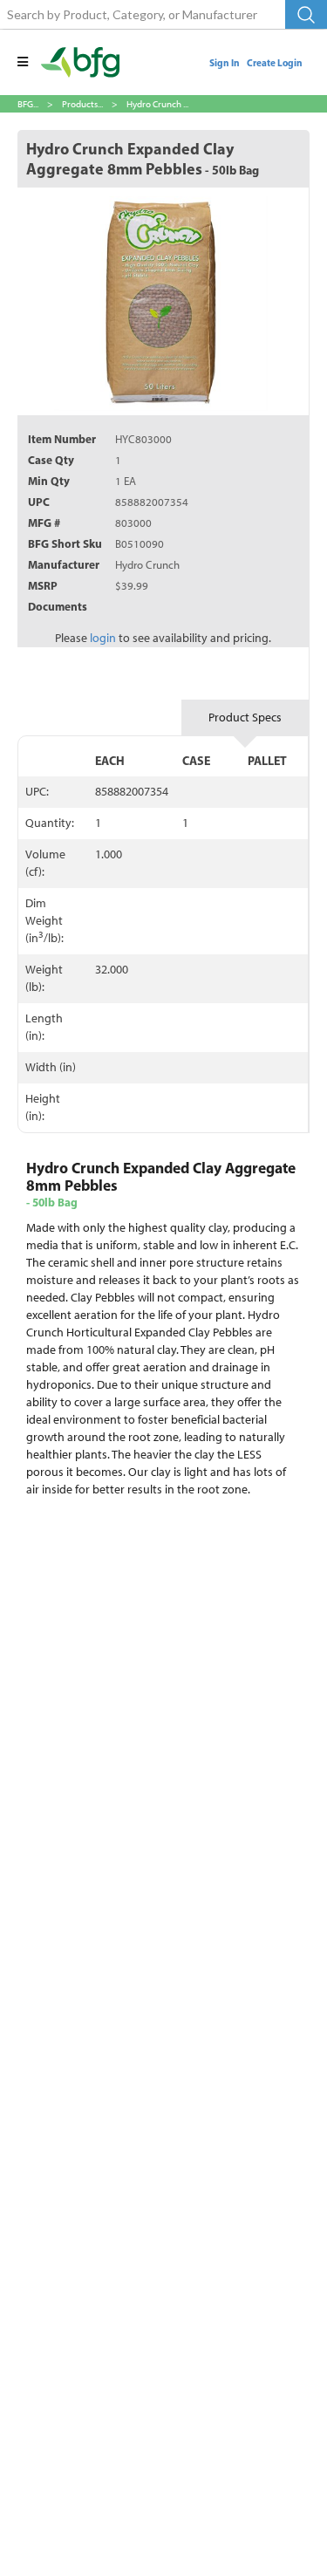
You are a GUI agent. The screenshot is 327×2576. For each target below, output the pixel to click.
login (103, 638)
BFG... (28, 104)
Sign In (225, 63)
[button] (23, 62)
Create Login (275, 63)
